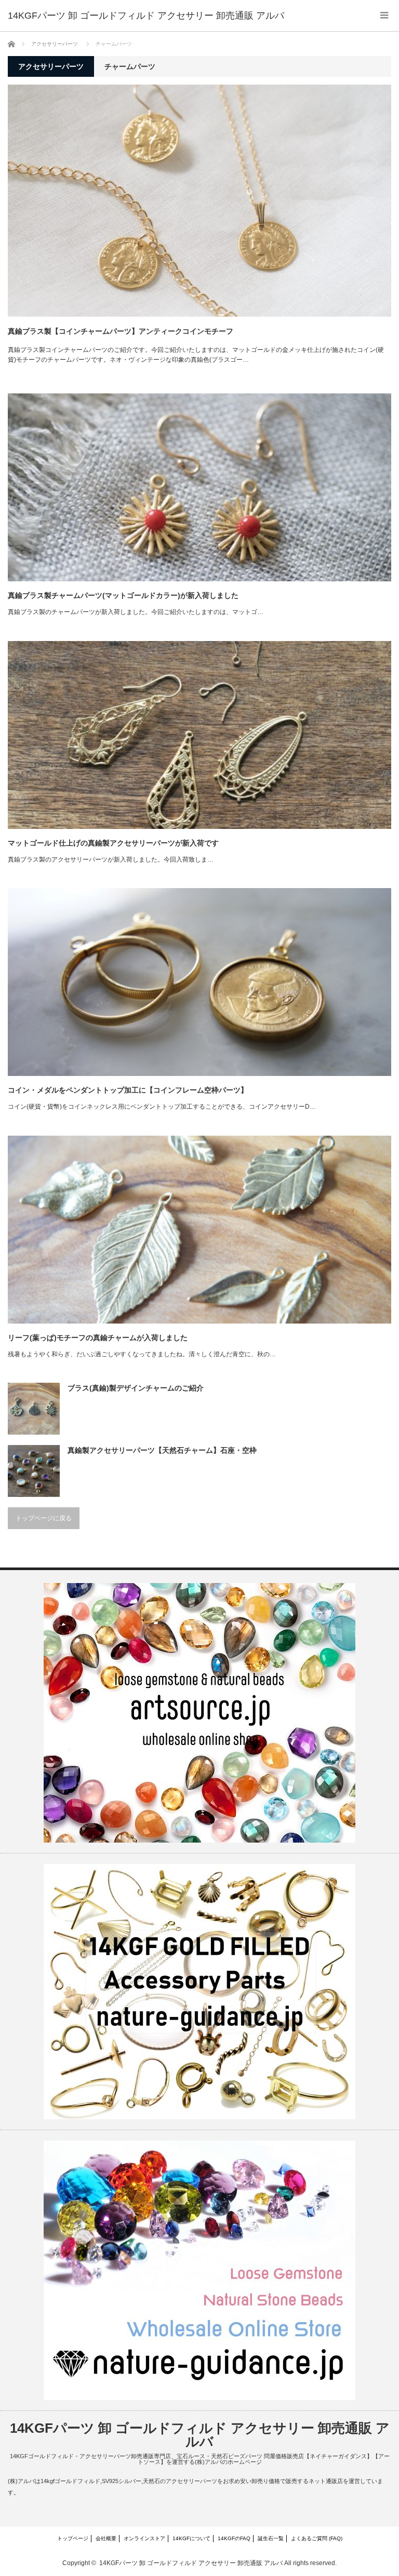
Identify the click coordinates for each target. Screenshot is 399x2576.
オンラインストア (144, 2538)
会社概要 (106, 2538)
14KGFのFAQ (234, 2538)
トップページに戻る (44, 1518)
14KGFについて (191, 2538)
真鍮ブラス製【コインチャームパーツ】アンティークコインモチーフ (121, 331)
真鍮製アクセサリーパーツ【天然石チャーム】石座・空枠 (162, 1450)
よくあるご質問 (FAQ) (317, 2538)
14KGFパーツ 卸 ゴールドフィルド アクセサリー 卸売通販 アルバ (146, 16)
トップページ (73, 2538)
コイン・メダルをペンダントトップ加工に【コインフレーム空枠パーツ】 (128, 1090)
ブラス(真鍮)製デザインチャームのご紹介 (136, 1388)
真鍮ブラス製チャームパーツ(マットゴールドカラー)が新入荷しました (123, 595)
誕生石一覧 (271, 2538)
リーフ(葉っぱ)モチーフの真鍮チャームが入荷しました (98, 1338)
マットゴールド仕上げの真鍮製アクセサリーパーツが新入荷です (113, 843)
